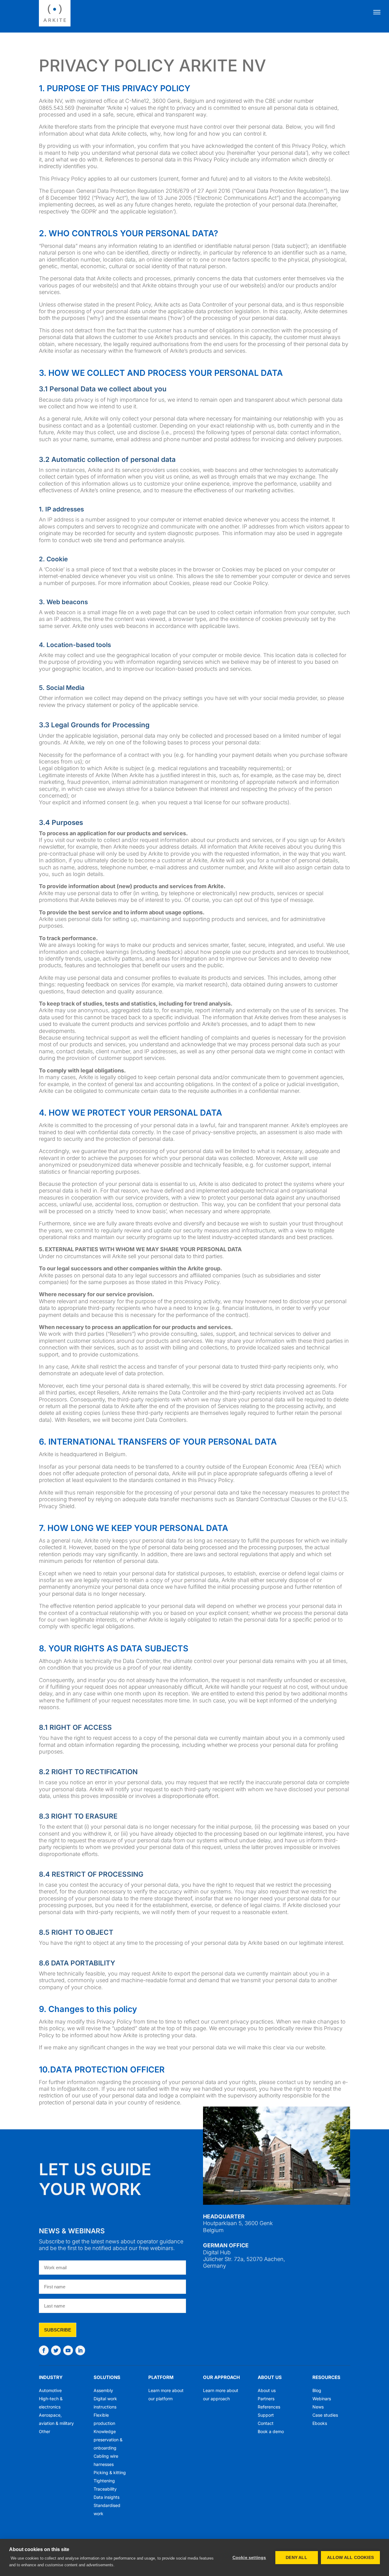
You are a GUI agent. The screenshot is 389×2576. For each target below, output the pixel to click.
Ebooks (320, 2423)
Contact (266, 2423)
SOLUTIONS (107, 2377)
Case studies (325, 2415)
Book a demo (271, 2431)
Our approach (221, 2377)
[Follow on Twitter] (56, 2350)
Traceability (105, 2489)
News (318, 2407)
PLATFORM (161, 2377)
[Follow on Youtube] (68, 2350)
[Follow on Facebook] (44, 2350)
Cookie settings (249, 2558)
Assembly (103, 2390)
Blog (317, 2390)
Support (266, 2415)
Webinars (322, 2399)
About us (270, 2377)
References (269, 2407)
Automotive (50, 2390)
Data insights (107, 2497)
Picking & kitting (110, 2472)
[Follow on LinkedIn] (80, 2350)
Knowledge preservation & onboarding (108, 2440)
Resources (326, 2377)
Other (45, 2431)
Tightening (104, 2481)
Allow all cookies (350, 2558)
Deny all (296, 2558)
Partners (266, 2399)
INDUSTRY (51, 2377)
